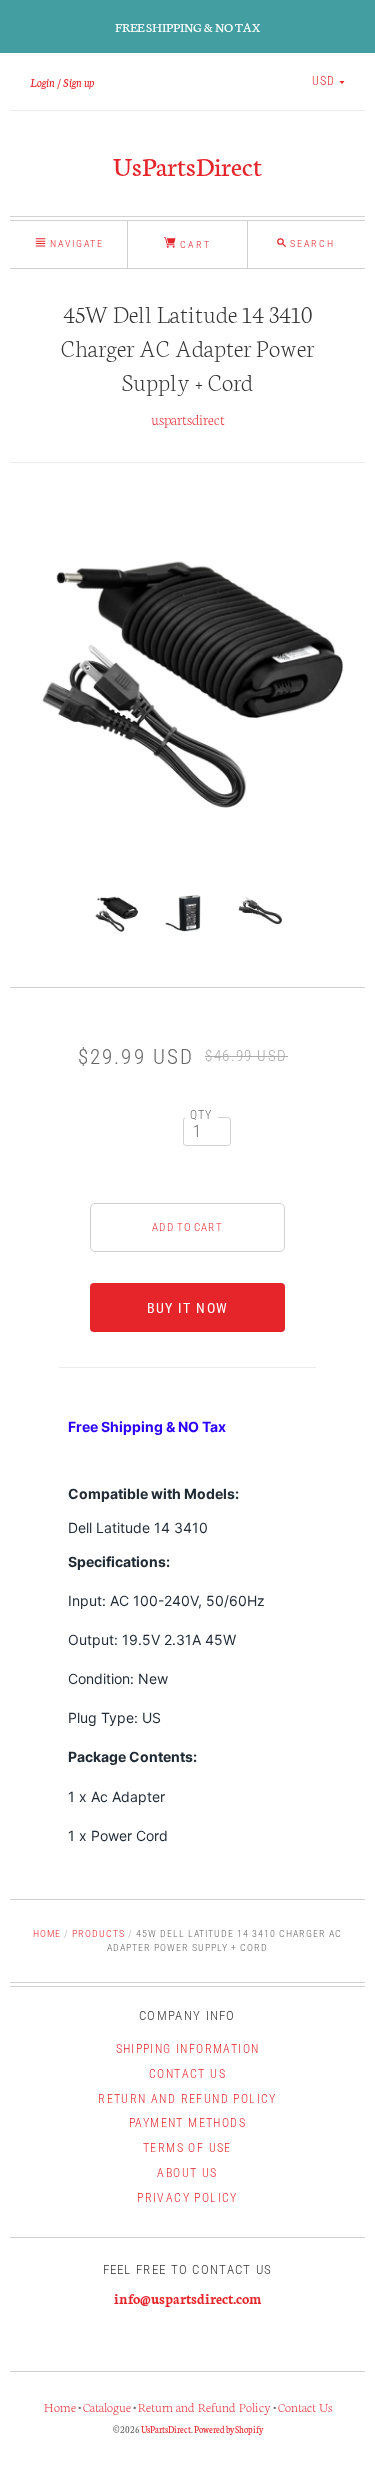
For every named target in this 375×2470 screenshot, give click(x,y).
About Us (187, 2173)
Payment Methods (187, 2123)
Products (98, 1933)
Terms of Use (187, 2148)
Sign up (78, 82)
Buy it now (188, 1308)
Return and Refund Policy (187, 2099)
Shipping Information (188, 2049)
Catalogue (107, 2406)
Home (47, 1933)
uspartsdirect (188, 419)
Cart (193, 244)
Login (42, 82)
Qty (201, 1115)
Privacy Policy (187, 2198)
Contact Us (187, 2074)
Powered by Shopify (228, 2429)
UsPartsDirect (187, 165)
